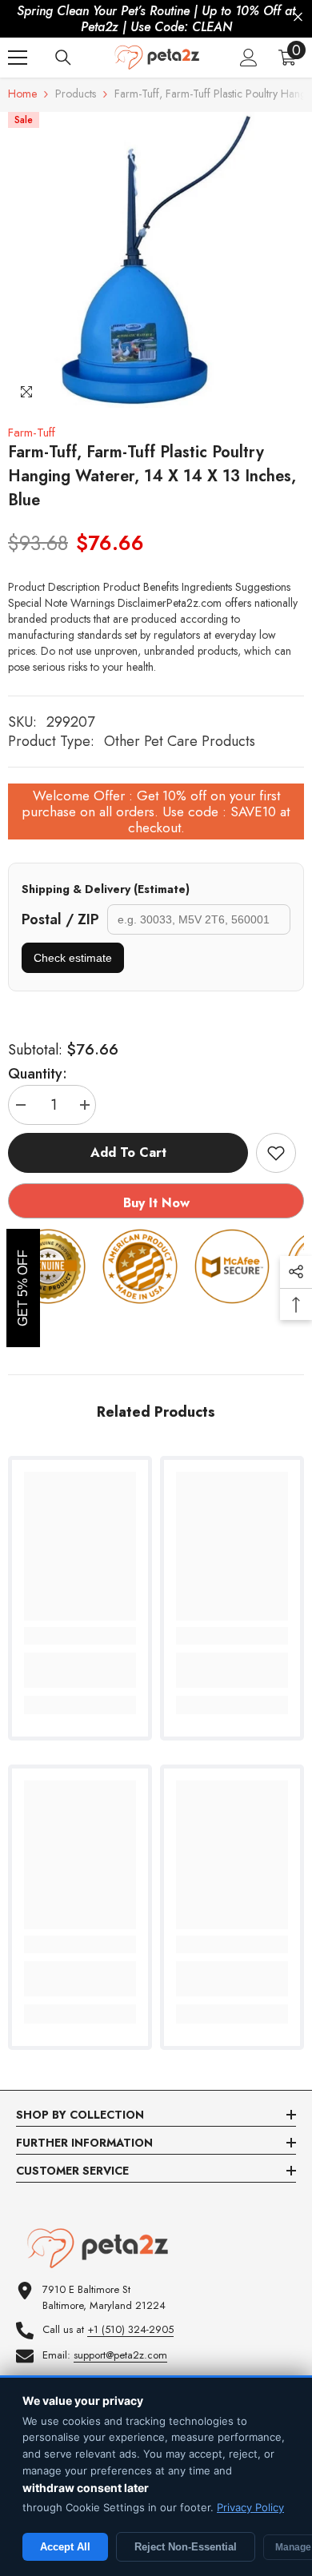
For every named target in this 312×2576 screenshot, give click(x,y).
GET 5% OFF (23, 1288)
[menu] (18, 58)
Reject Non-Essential (186, 2547)
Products (76, 94)
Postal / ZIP (60, 919)
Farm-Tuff (32, 433)
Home (22, 94)
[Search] (63, 58)
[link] (80, 1670)
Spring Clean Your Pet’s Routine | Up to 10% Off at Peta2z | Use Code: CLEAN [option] (156, 19)
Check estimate (73, 958)
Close (298, 17)
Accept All (65, 2547)
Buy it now (156, 1203)
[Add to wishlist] (276, 1153)
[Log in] (249, 58)
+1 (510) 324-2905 (130, 2329)
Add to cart (128, 1152)
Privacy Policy (250, 2507)
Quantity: (38, 1074)
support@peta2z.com (120, 2355)
